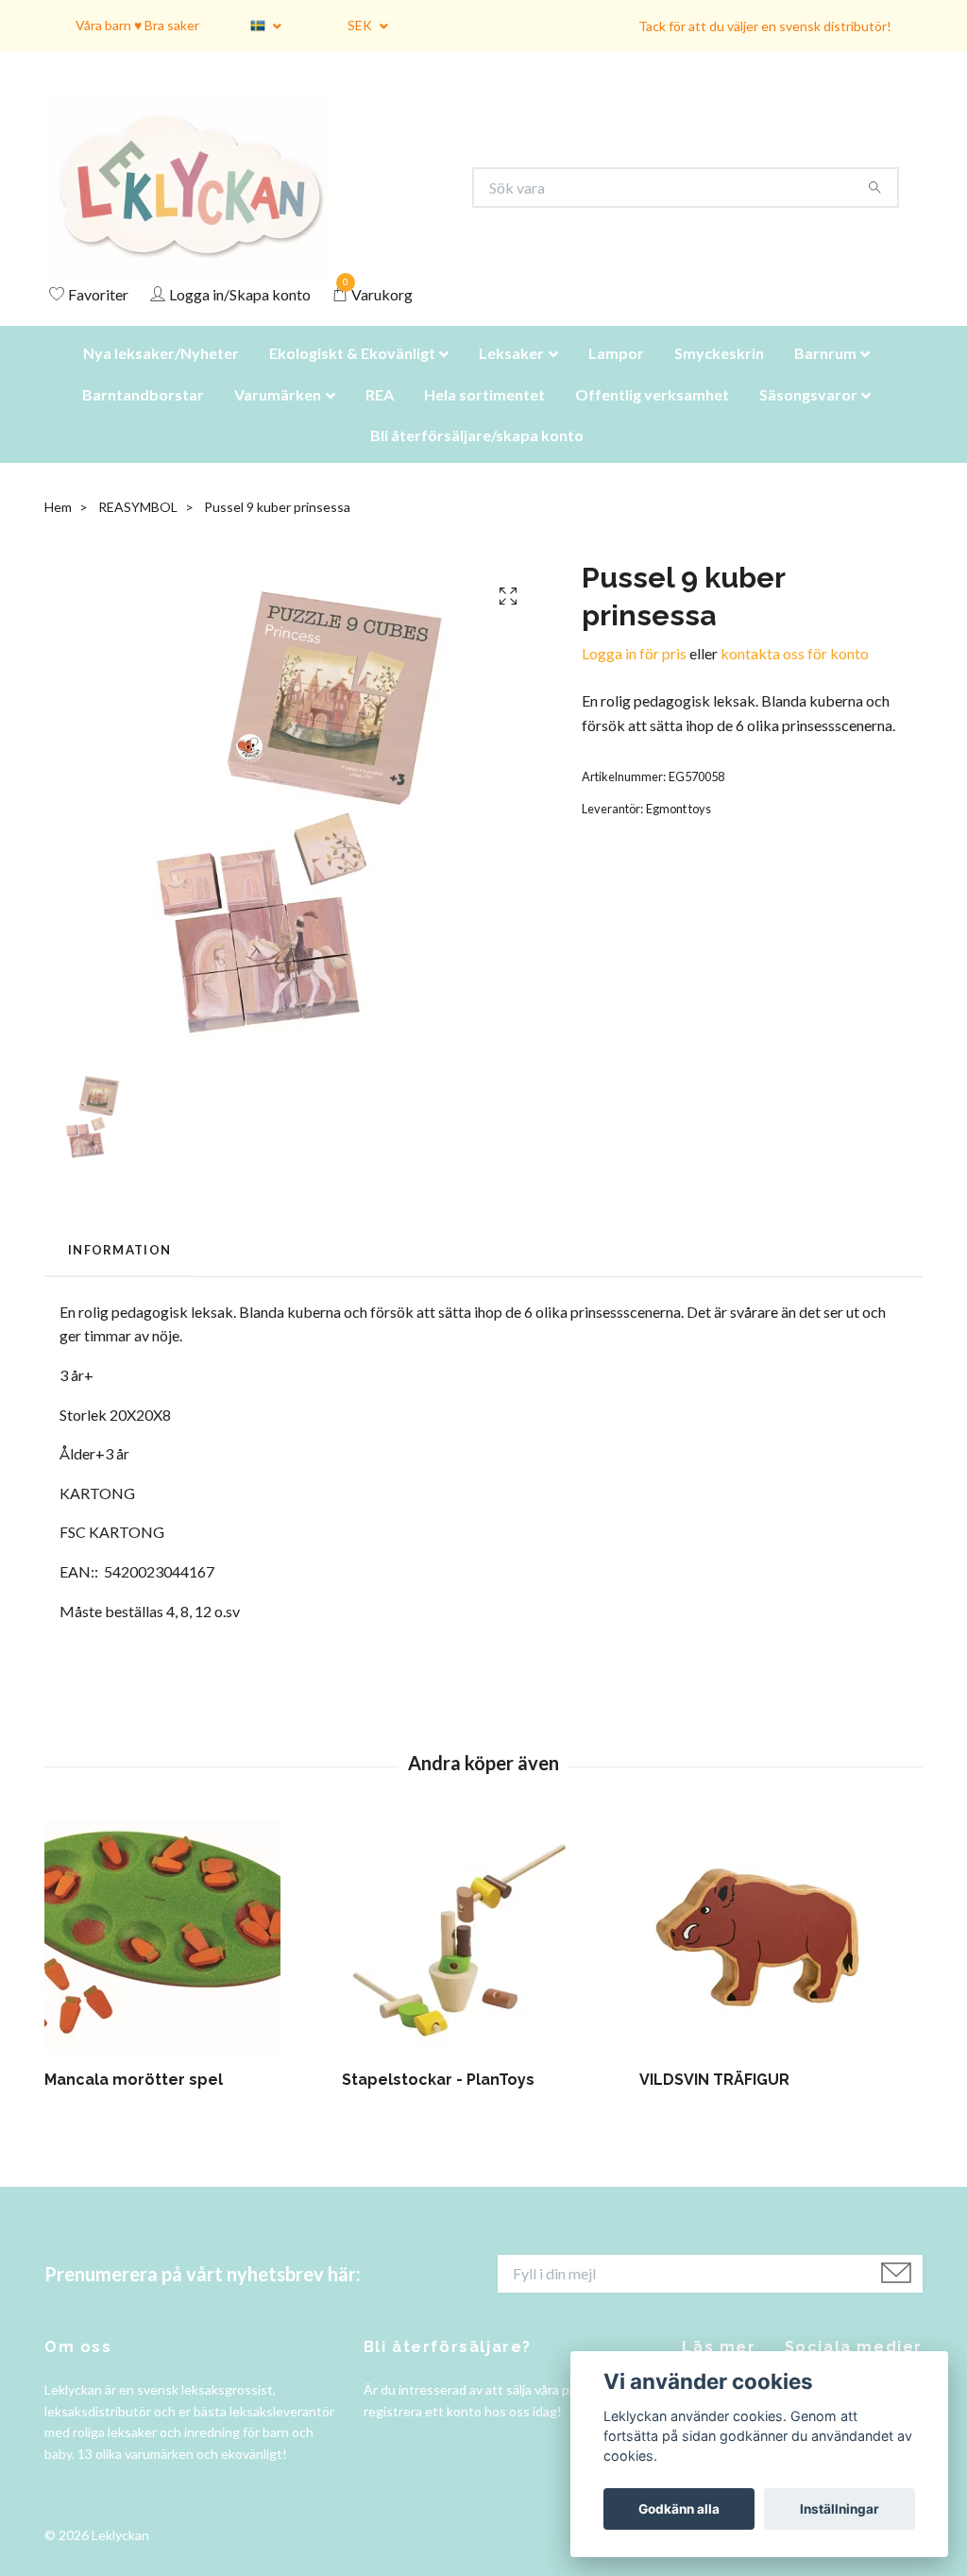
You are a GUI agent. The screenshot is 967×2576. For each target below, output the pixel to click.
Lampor (616, 376)
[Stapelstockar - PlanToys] (483, 1961)
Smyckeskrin (719, 376)
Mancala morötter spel (134, 2103)
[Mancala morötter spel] (186, 1961)
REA (380, 418)
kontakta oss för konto (795, 677)
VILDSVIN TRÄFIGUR (714, 2103)
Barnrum (825, 376)
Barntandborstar (143, 418)
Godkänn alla (679, 2509)
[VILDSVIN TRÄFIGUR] (781, 1961)
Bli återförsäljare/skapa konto (477, 459)
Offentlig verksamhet (652, 418)
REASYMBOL (138, 530)
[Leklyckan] (205, 200)
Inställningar (840, 2509)
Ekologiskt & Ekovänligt (352, 376)
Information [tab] (119, 1273)
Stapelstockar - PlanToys (438, 2103)
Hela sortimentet (484, 418)
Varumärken (278, 418)
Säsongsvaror (808, 418)
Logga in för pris (634, 677)
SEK (361, 25)
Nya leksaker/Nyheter (161, 376)
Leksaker (511, 376)
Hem (58, 530)
